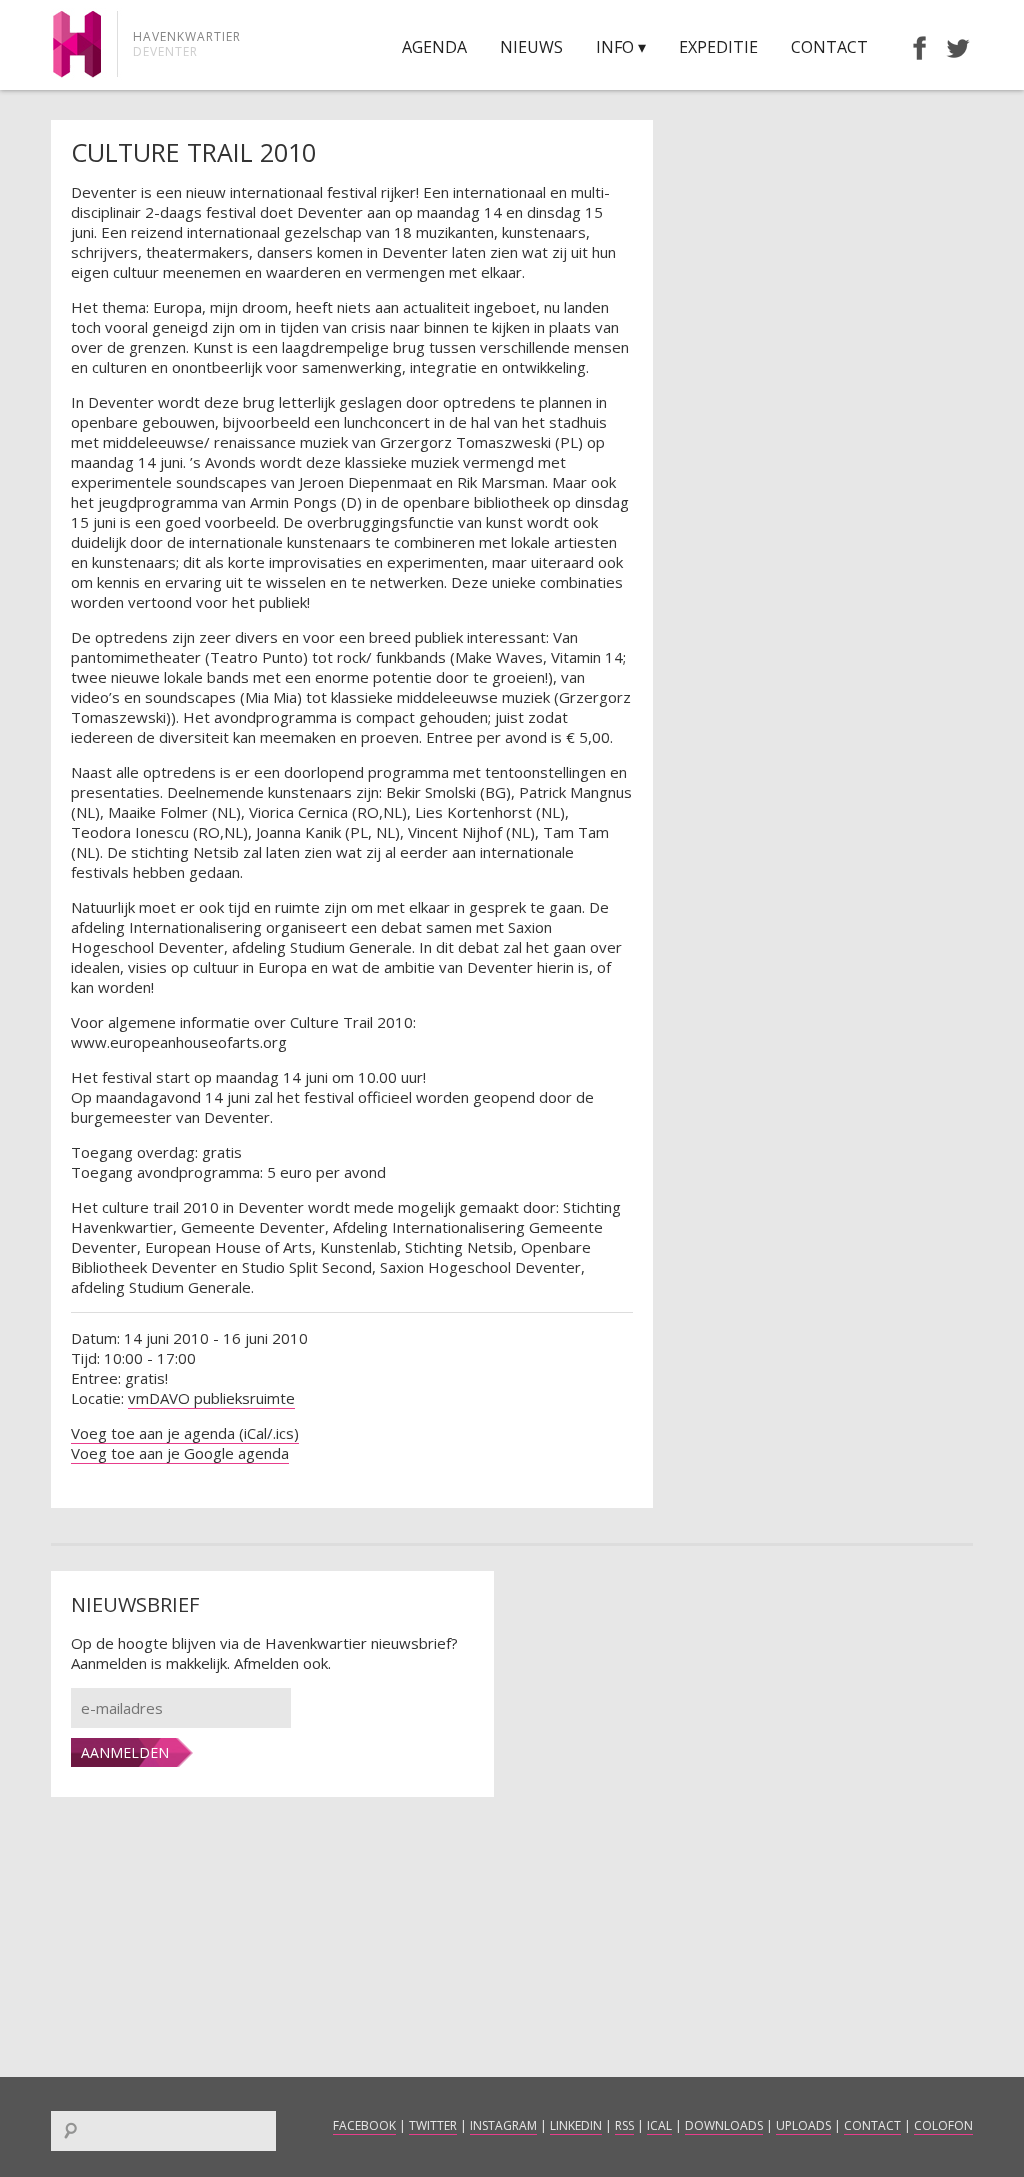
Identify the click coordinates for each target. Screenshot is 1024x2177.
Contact (829, 47)
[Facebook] (910, 47)
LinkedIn (576, 2125)
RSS (624, 2125)
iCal (659, 2125)
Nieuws (531, 47)
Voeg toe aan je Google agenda (180, 1453)
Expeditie (718, 47)
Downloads (724, 2125)
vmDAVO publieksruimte (211, 1398)
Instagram (503, 2125)
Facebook (364, 2125)
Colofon (943, 2125)
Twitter (433, 2125)
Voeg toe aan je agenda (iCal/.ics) (185, 1433)
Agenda (434, 47)
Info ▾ (621, 47)
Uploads (803, 2125)
